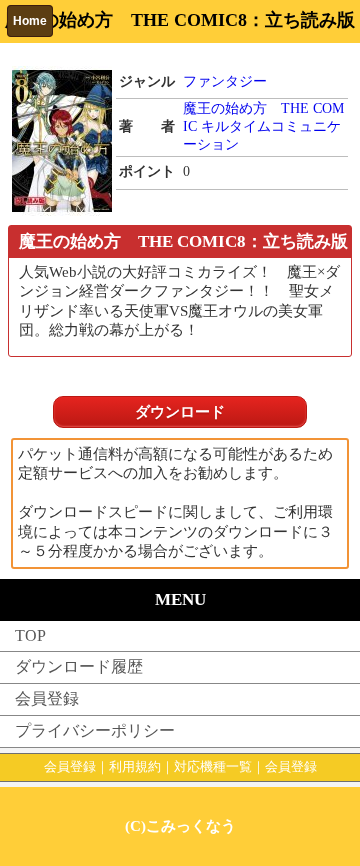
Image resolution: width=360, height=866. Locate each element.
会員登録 (47, 698)
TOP (30, 635)
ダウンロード (180, 412)
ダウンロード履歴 (79, 666)
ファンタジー (225, 81)
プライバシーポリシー (95, 730)
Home (30, 21)
